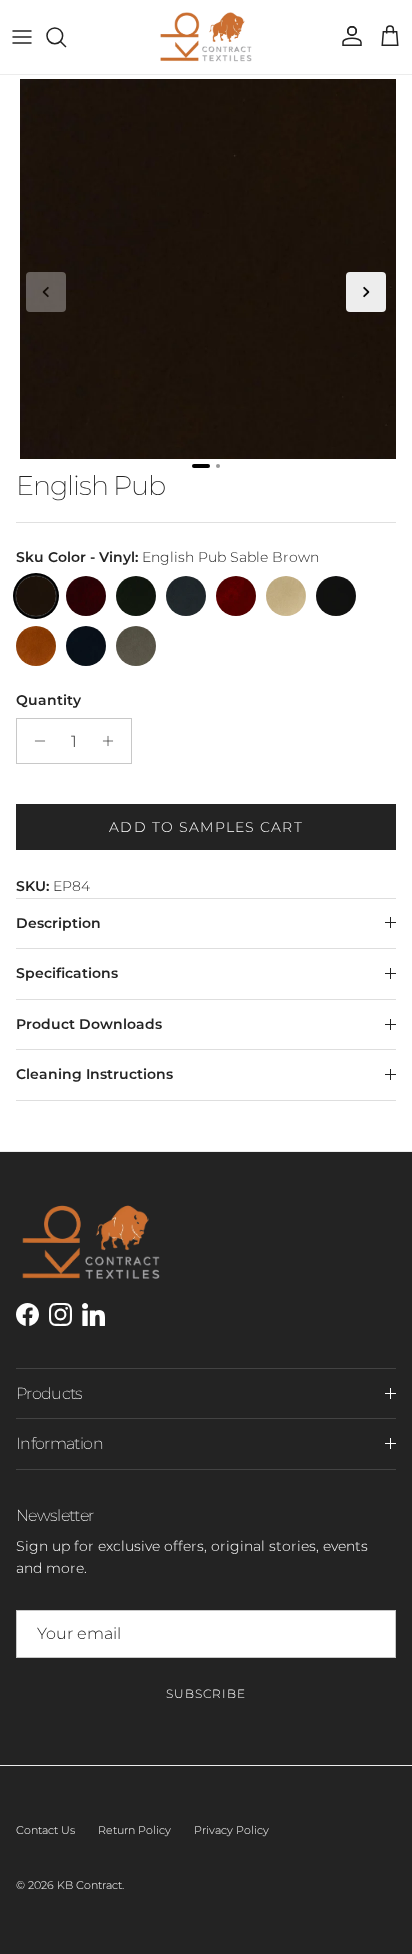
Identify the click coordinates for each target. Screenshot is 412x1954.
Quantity (48, 700)
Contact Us (45, 1830)
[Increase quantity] (113, 741)
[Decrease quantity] (34, 741)
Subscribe (206, 1693)
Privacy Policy (231, 1830)
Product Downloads (89, 1024)
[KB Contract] (206, 37)
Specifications (67, 973)
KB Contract (89, 1885)
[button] (46, 292)
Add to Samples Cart (205, 827)
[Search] (66, 37)
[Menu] (22, 37)
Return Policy (134, 1830)
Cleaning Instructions (94, 1074)
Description (58, 923)
